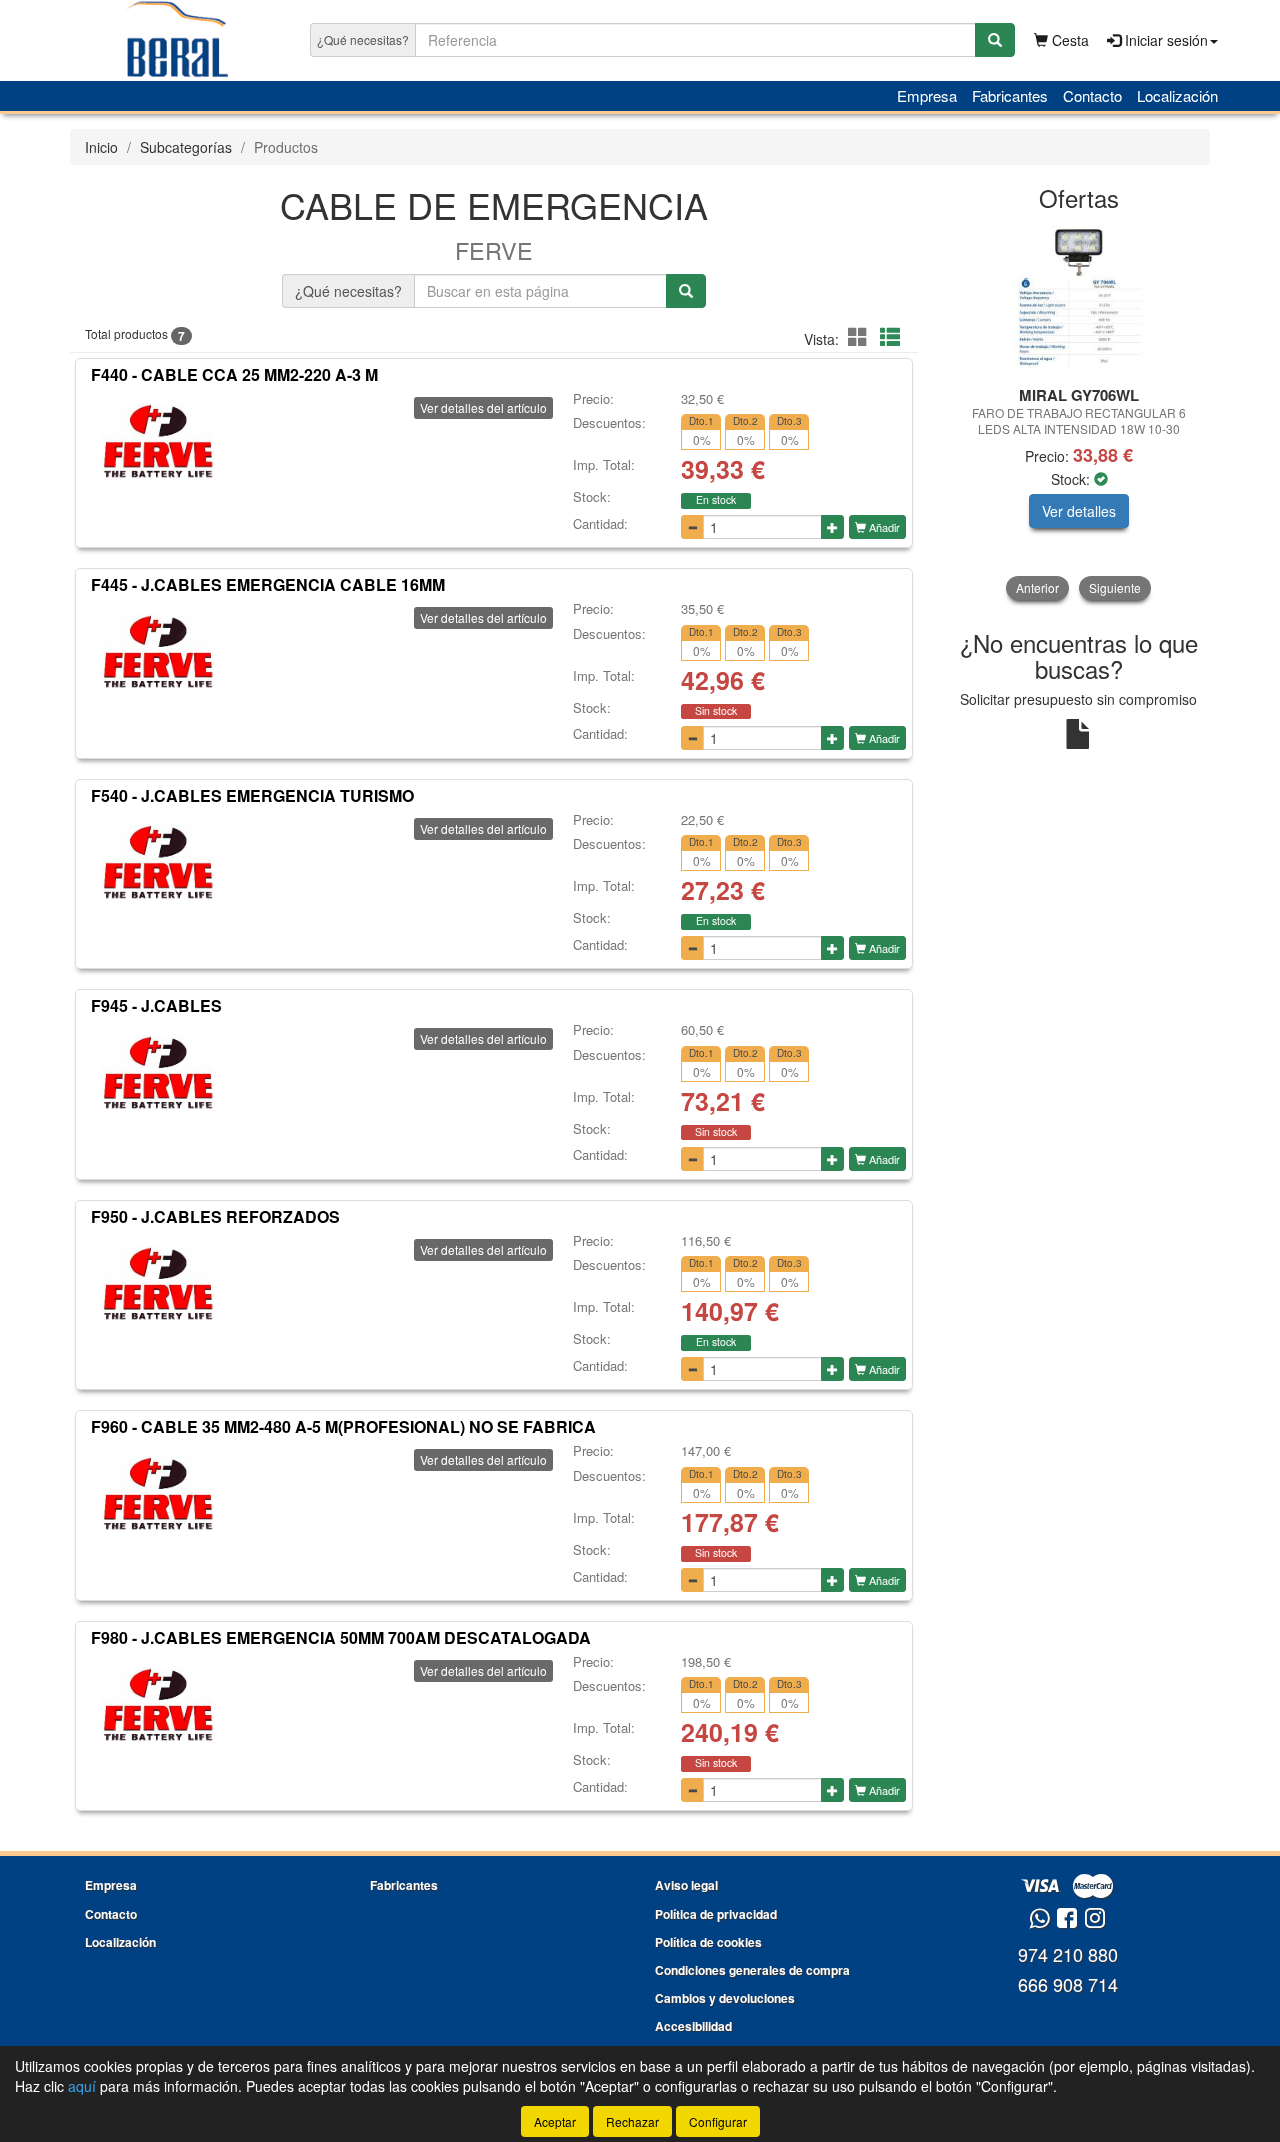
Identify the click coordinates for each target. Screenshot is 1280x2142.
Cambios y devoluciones (725, 1998)
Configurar (718, 2121)
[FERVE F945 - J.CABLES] (158, 1073)
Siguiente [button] (1115, 587)
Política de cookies (708, 1942)
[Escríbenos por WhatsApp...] (1039, 1919)
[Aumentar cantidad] (832, 527)
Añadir (883, 527)
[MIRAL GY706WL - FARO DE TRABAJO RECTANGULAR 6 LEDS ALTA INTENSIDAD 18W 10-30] (1079, 300)
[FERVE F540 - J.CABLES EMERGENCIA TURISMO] (158, 863)
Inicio (101, 147)
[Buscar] (995, 40)
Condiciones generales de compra (752, 1970)
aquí (82, 2086)
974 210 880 (1068, 1954)
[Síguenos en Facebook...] (1067, 1919)
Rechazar (632, 2121)
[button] (861, 336)
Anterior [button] (1037, 587)
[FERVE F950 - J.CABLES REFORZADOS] (158, 1284)
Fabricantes (1010, 95)
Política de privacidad (716, 1914)
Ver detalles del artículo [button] (483, 407)
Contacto (1092, 95)
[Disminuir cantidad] (692, 527)
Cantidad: (600, 524)
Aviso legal (686, 1885)
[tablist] (1079, 412)
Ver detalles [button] (1079, 511)
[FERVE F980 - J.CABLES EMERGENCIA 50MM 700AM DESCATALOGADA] (158, 1705)
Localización (1177, 95)
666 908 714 (1068, 1984)
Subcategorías (186, 147)
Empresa (927, 95)
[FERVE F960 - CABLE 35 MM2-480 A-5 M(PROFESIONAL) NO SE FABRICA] (158, 1494)
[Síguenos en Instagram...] (1095, 1919)
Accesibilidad (693, 2026)
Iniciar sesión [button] (1164, 40)
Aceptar (555, 2121)
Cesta (1068, 40)
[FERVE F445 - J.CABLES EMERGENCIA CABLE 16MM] (158, 652)
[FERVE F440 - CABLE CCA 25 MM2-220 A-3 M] (158, 442)
